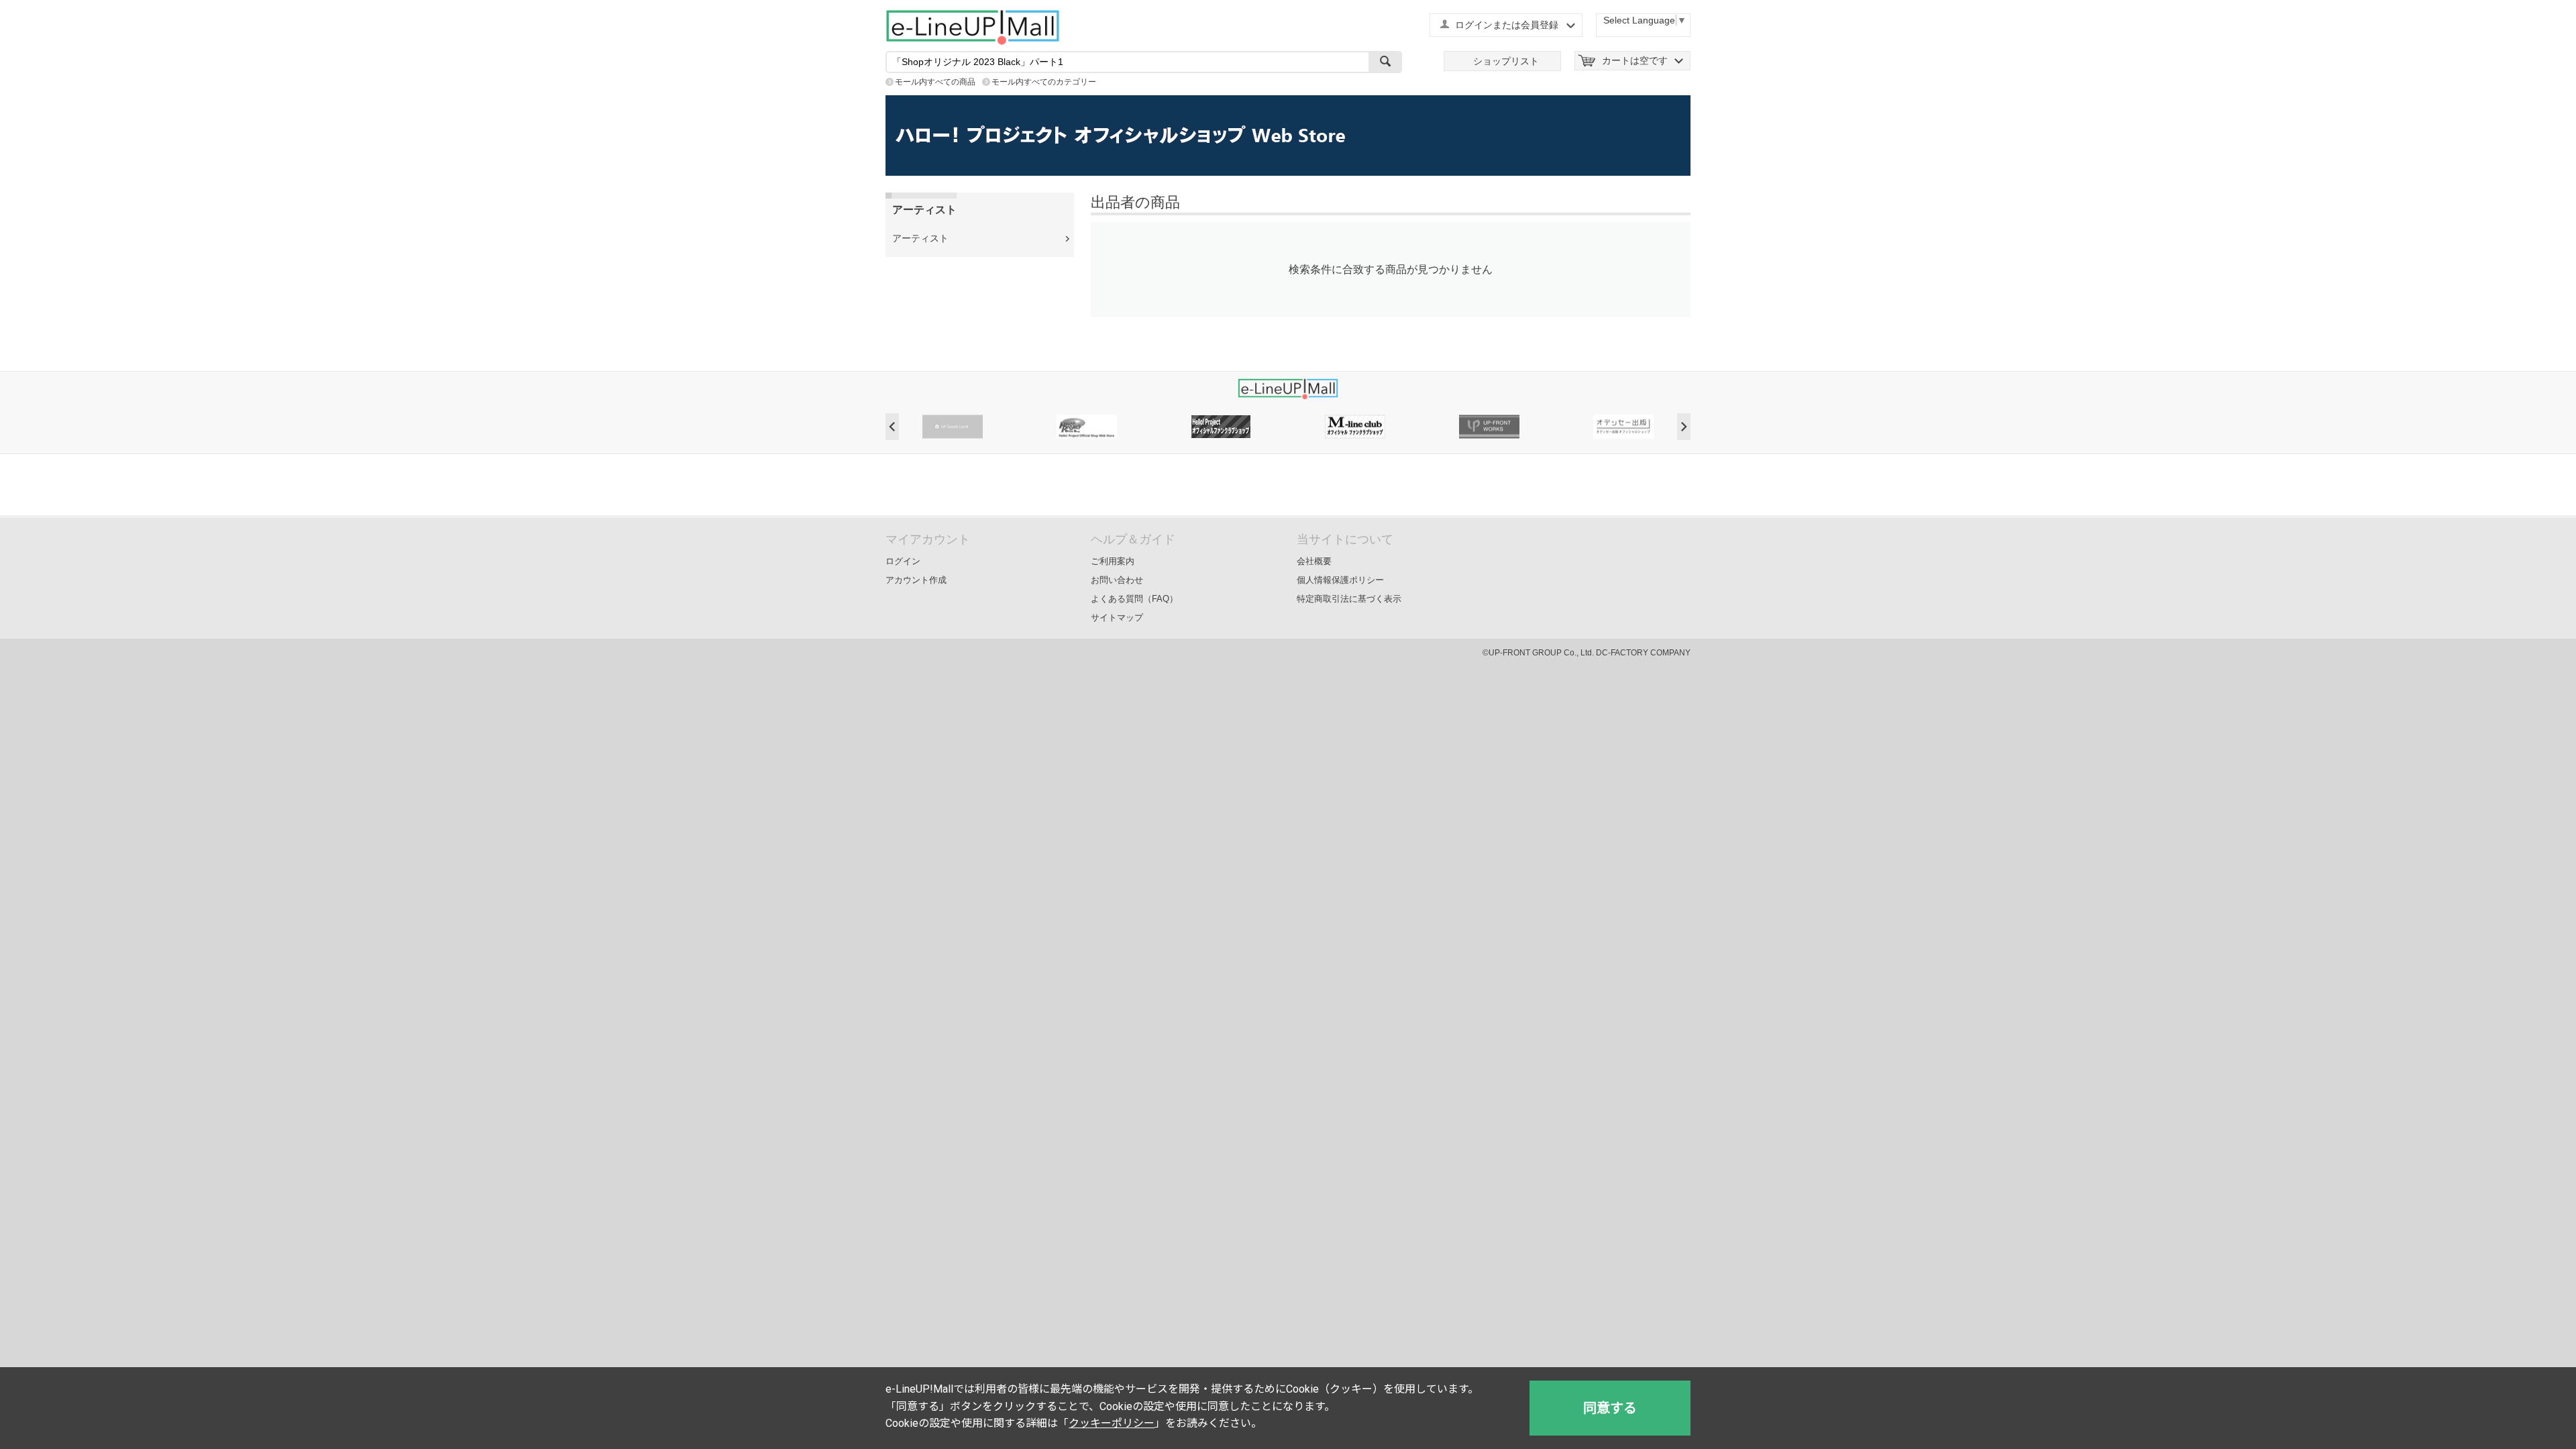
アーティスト (920, 238)
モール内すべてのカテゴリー (1044, 82)
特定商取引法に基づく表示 (1349, 599)
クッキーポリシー (1112, 1423)
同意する (1610, 1408)
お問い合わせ (1117, 580)
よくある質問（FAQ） (1134, 599)
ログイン (903, 561)
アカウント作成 (916, 580)
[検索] (1385, 62)
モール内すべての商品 (935, 82)
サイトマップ (1117, 618)
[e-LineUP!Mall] (973, 27)
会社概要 (1314, 561)
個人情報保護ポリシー (1340, 580)
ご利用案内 (1113, 561)
